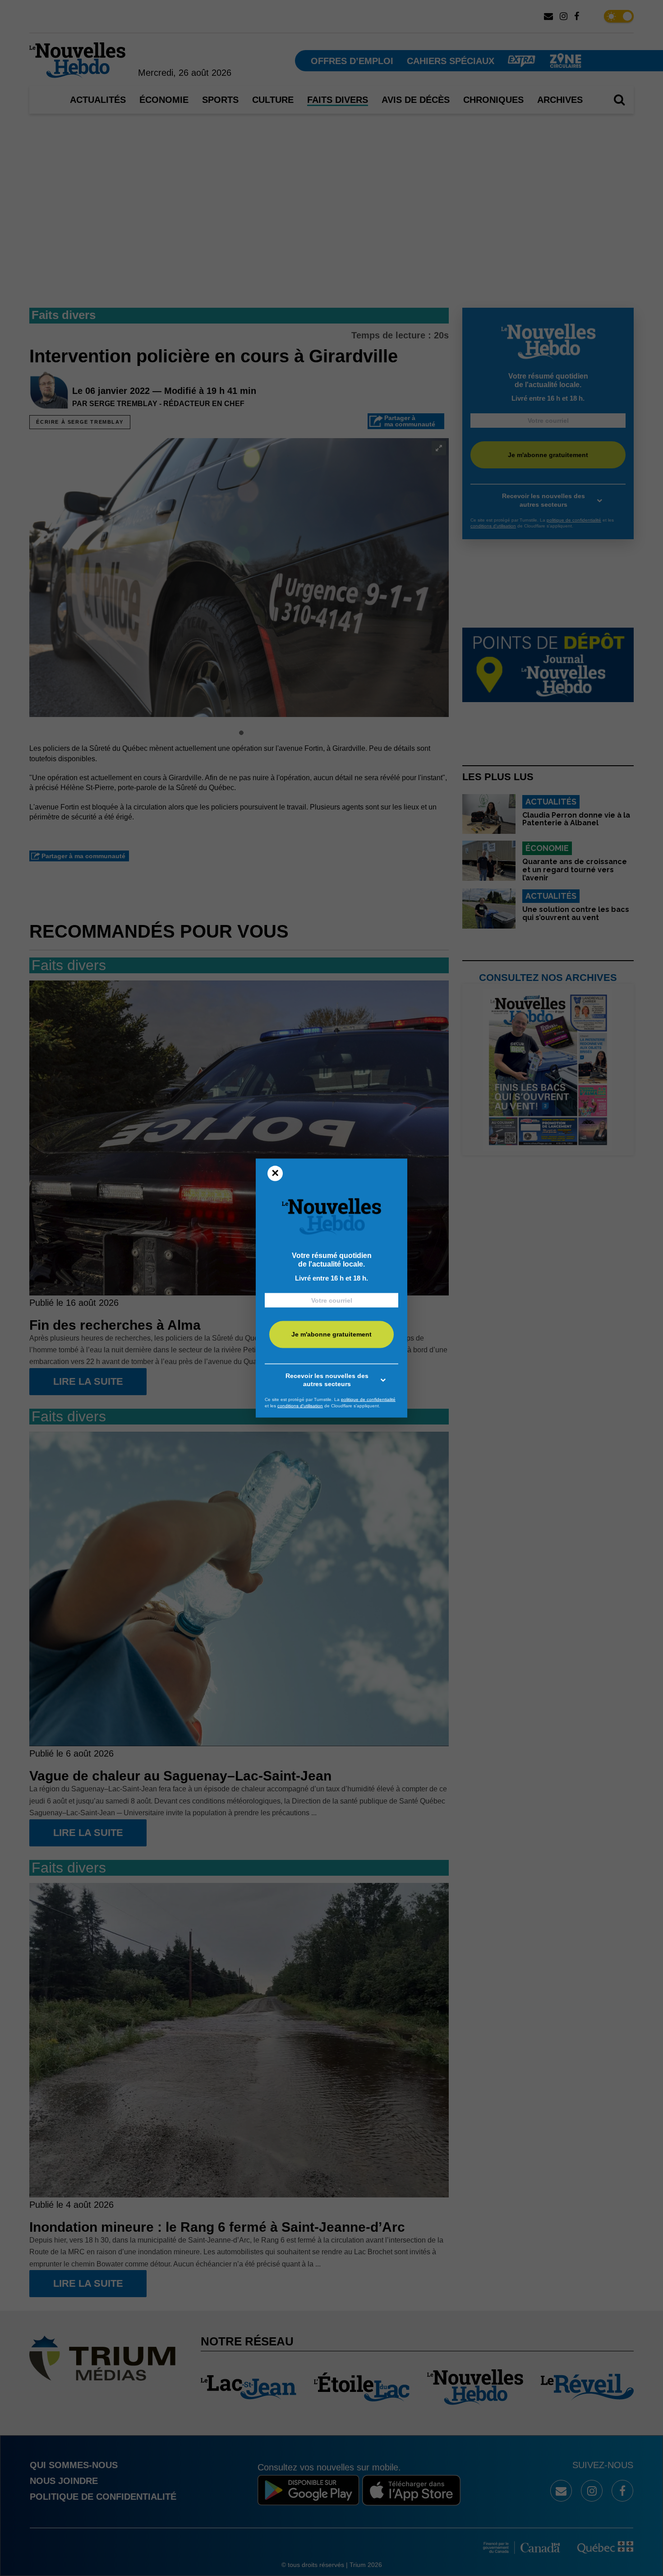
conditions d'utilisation (300, 1405)
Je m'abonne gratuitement (331, 1334)
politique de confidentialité (368, 1399)
